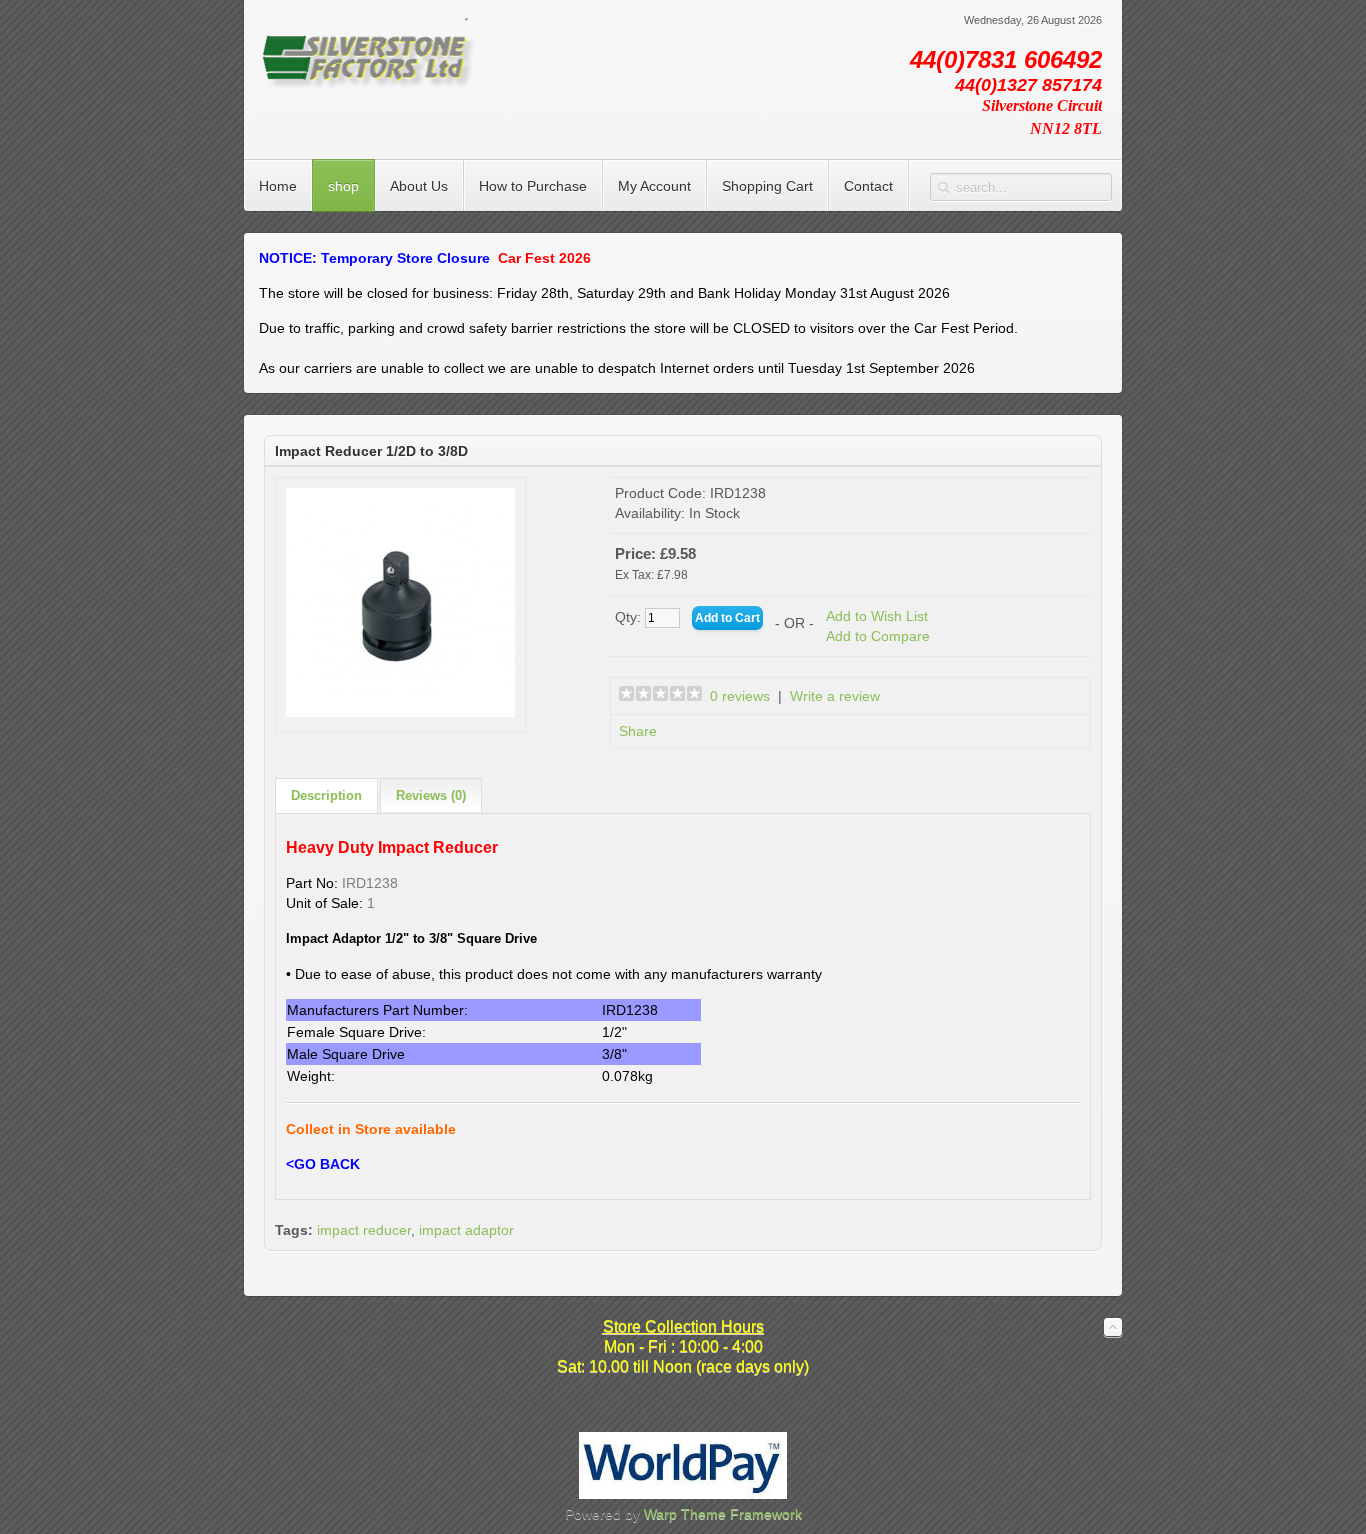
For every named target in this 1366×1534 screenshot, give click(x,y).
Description (326, 795)
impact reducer (364, 1230)
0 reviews (740, 696)
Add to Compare (878, 636)
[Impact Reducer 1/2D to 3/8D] (400, 712)
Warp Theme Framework (723, 1514)
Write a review (835, 696)
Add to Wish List (877, 616)
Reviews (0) (431, 795)
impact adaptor (466, 1230)
